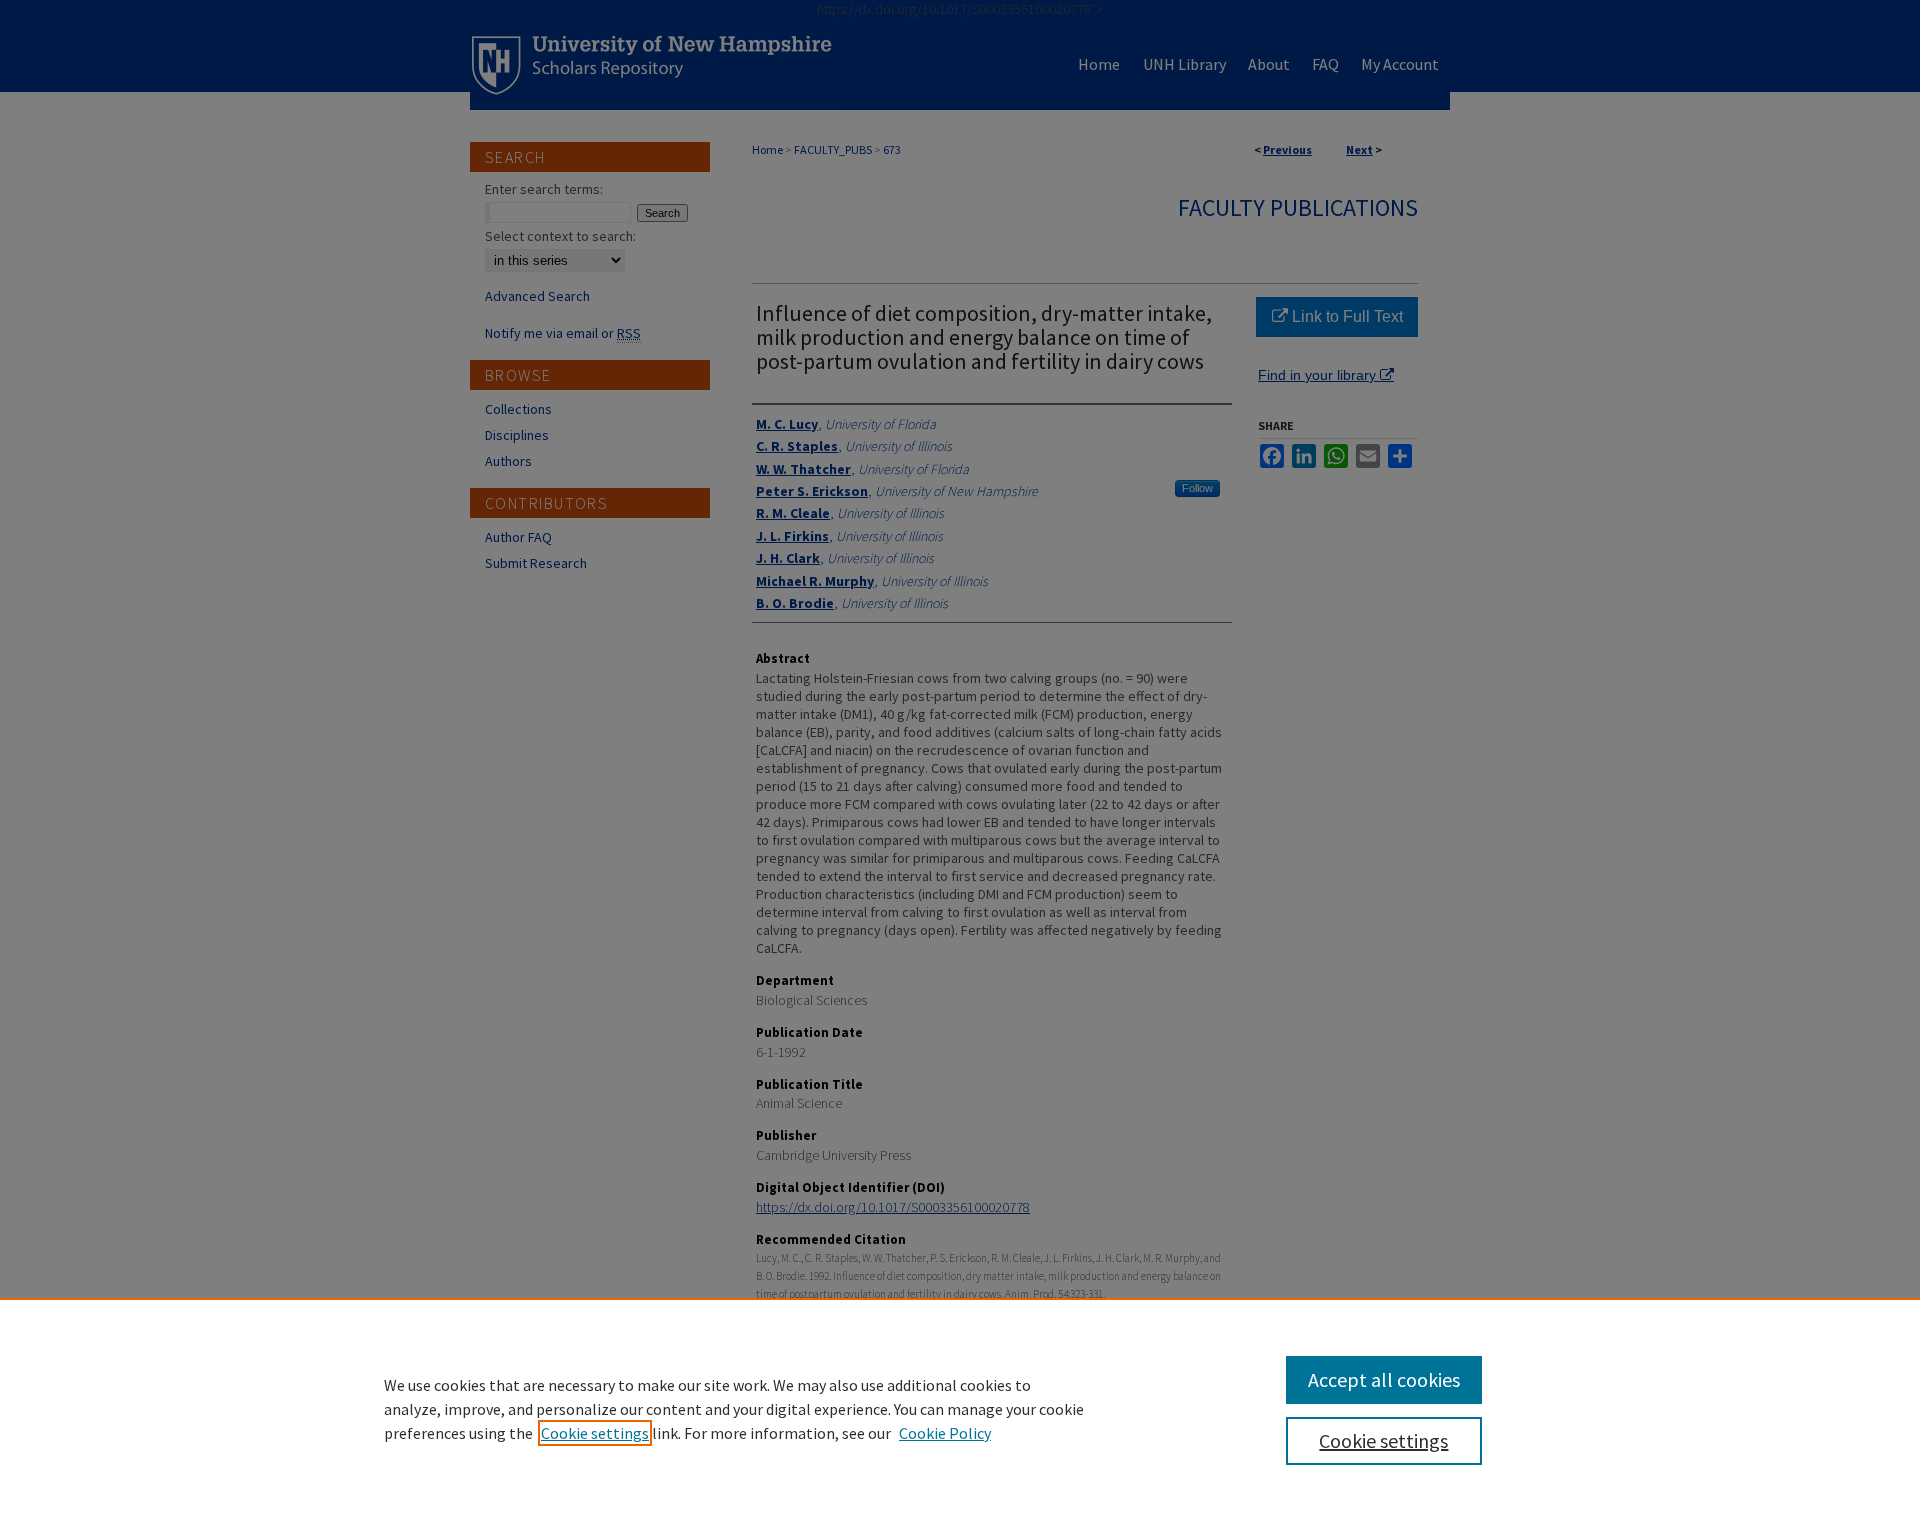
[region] (960, 1408)
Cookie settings (595, 1433)
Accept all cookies (1384, 1379)
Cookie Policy (945, 1433)
